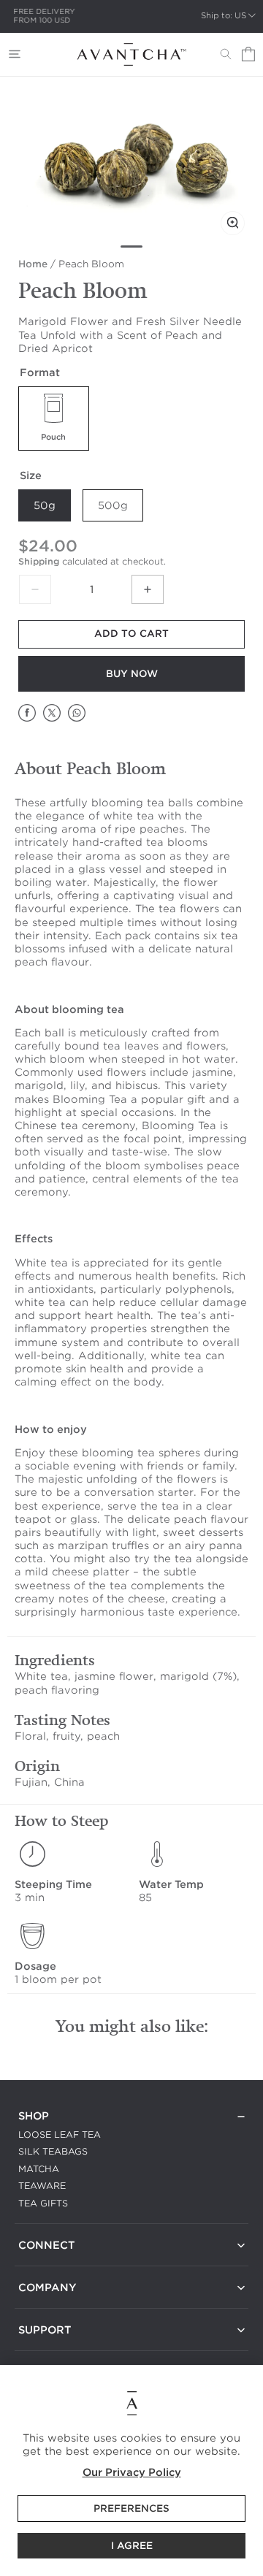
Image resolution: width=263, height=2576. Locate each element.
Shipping (39, 561)
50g (45, 505)
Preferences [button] (131, 2508)
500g (113, 505)
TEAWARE (42, 2186)
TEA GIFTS (43, 2203)
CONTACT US (49, 2263)
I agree (132, 2546)
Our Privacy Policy (132, 2472)
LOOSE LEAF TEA (60, 2134)
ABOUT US (44, 2305)
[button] (15, 54)
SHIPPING (41, 2348)
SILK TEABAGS (53, 2151)
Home (33, 264)
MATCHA (39, 2169)
